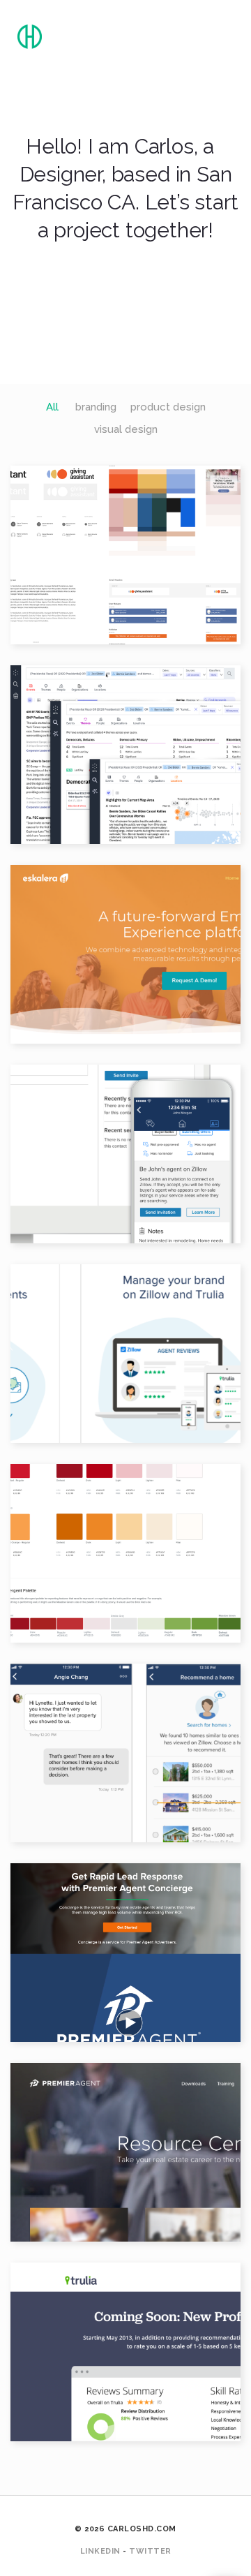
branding (96, 407)
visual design (126, 429)
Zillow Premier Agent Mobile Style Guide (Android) (125, 1539)
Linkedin (100, 2551)
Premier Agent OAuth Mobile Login (125, 1339)
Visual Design (170, 572)
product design (168, 407)
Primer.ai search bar (125, 740)
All (52, 407)
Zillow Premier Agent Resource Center (125, 2138)
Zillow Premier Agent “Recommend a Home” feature (125, 1738)
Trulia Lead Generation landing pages (125, 2337)
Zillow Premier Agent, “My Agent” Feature (125, 1139)
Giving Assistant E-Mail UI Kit (125, 540)
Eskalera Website (125, 940)
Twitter (150, 2551)
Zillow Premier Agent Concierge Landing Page (125, 1938)
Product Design (87, 572)
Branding (87, 963)
